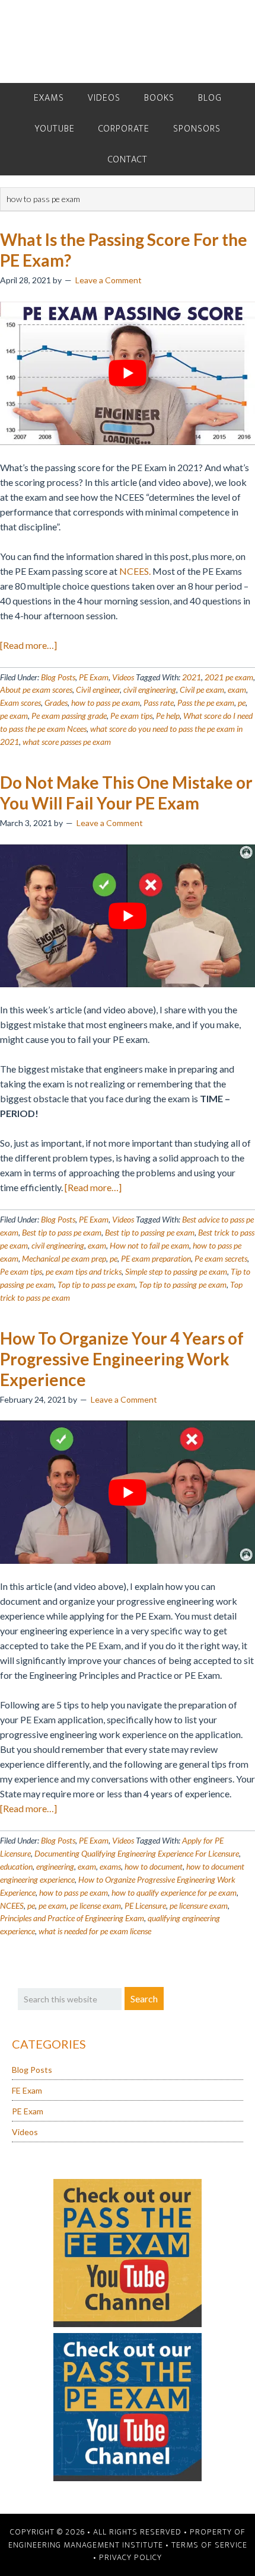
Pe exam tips (131, 716)
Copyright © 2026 (47, 2532)
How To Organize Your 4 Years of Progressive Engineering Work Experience (122, 1359)
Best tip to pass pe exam (62, 1232)
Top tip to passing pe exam (183, 1284)
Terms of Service (209, 2545)
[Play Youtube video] (128, 373)
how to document (154, 1866)
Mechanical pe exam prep (64, 1258)
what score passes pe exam (67, 742)
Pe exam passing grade (69, 716)
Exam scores (20, 703)
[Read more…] (28, 645)
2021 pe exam (229, 677)
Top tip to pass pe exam (96, 1284)
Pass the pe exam (206, 703)
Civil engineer (98, 689)
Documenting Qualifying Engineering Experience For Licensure (137, 1853)
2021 (192, 677)
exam (237, 689)
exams (110, 1866)
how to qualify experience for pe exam (174, 1892)
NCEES (12, 1905)
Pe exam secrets (221, 1258)
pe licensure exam (199, 1905)
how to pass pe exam (106, 703)
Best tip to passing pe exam (150, 1232)
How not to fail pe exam (149, 1245)
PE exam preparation (156, 1258)
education (16, 1866)
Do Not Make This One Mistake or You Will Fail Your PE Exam (126, 793)
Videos (123, 677)
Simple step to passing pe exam (176, 1271)
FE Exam (27, 2090)
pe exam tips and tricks (84, 1271)
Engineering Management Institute (86, 2545)
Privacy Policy (130, 2557)
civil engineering (150, 689)
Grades (56, 703)
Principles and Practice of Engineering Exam (72, 1918)
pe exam (14, 716)
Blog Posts (58, 677)
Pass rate (159, 703)
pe (242, 703)
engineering (55, 1866)
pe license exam (95, 1905)
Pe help (168, 716)
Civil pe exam (202, 689)
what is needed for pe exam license (95, 1931)
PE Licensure (145, 1905)
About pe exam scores (36, 689)
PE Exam (94, 677)
